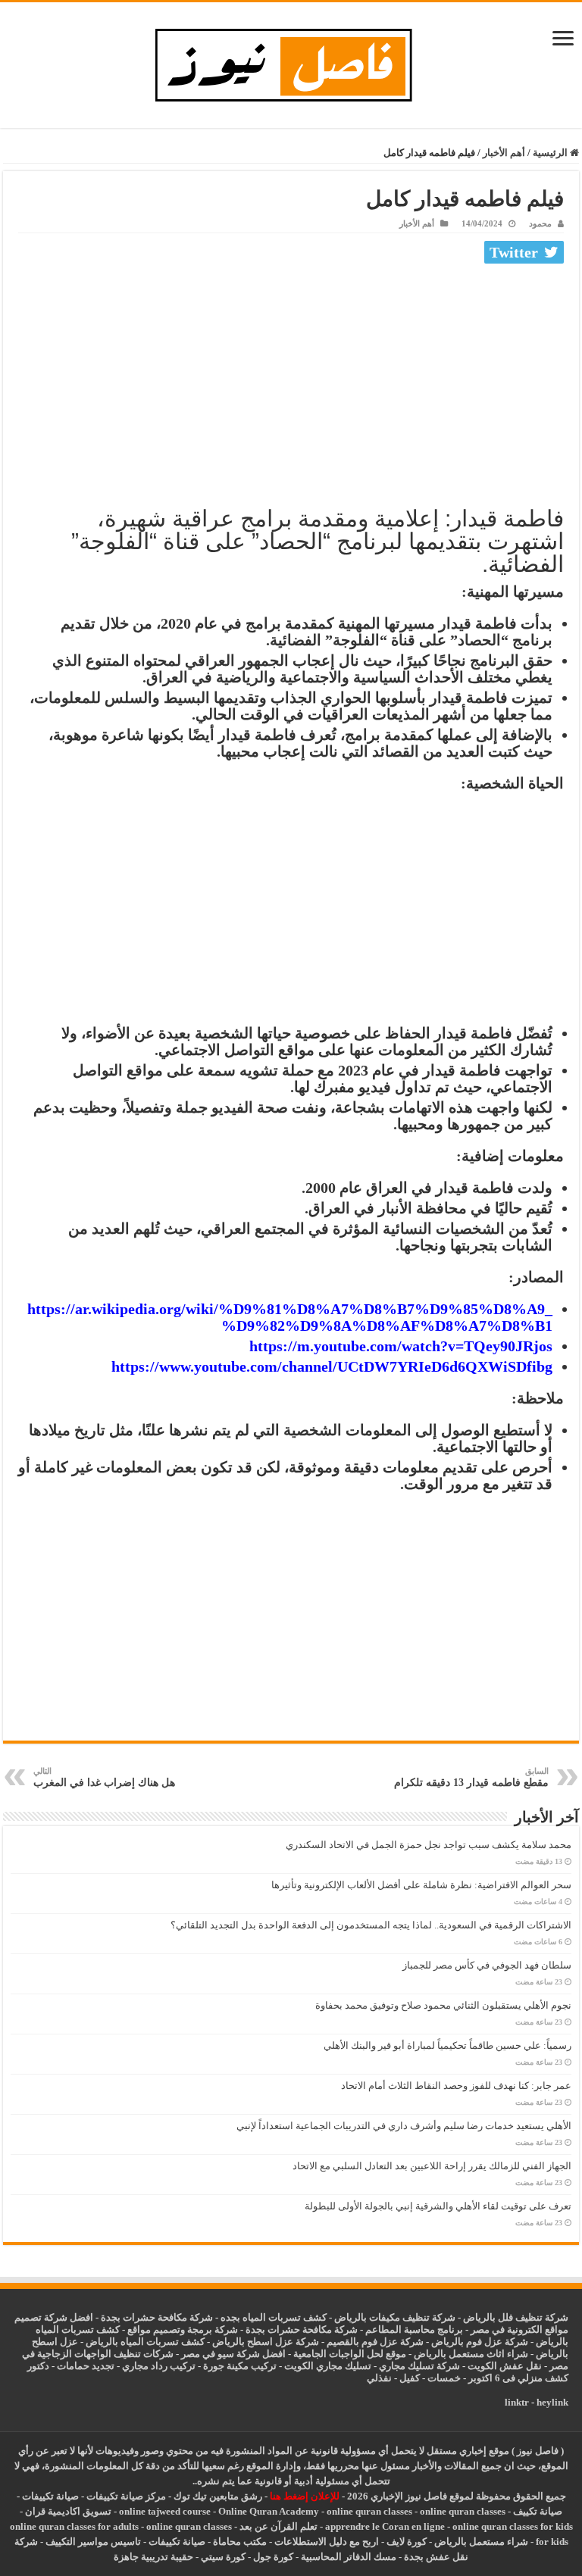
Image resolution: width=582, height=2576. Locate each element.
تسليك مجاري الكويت (328, 2366)
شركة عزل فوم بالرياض (480, 2342)
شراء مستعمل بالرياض (481, 2542)
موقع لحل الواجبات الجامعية (350, 2354)
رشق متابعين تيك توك (218, 2496)
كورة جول (272, 2557)
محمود (540, 223)
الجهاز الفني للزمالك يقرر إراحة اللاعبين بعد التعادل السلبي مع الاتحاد (432, 2166)
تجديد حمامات (86, 2366)
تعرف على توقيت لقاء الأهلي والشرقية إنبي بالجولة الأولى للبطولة (438, 2206)
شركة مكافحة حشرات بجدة (302, 2329)
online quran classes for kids (513, 2526)
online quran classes (369, 2511)
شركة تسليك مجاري (419, 2366)
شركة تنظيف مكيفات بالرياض (395, 2317)
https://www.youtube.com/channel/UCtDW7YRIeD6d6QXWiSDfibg (332, 1366)
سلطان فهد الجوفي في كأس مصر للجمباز (487, 1965)
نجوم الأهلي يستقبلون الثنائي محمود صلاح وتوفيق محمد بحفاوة (443, 2005)
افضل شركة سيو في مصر (233, 2354)
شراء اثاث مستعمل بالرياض (471, 2354)
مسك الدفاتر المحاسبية (349, 2557)
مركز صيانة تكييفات (126, 2496)
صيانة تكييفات (50, 2496)
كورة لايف (407, 2542)
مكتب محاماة (240, 2542)
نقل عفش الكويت (505, 2366)
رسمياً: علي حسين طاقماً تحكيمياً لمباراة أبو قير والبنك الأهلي (447, 2045)
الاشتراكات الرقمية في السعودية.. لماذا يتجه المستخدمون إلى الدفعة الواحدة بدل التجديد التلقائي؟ (371, 1925)
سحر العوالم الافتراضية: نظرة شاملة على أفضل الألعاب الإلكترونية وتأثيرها (421, 1885)
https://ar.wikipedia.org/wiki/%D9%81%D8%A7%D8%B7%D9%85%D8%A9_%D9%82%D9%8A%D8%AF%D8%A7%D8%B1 (290, 1317)
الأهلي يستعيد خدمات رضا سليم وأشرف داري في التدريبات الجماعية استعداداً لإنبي (404, 2126)
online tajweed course (165, 2511)
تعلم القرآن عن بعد (278, 2526)
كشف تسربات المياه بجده (274, 2317)
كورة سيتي (222, 2557)
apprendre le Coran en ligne (385, 2526)
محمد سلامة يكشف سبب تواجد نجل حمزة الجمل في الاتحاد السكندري (429, 1845)
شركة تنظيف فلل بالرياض (516, 2317)
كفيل (410, 2378)
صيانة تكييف (538, 2511)
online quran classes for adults (74, 2526)
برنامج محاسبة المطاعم (414, 2329)
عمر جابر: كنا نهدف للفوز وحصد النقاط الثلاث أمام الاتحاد (456, 2086)
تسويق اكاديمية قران (68, 2511)
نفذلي (379, 2378)
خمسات (444, 2378)
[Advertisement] (291, 382)
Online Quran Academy (269, 2511)
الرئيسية (551, 153)
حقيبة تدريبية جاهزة (153, 2557)
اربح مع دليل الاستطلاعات (327, 2542)
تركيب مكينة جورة (240, 2366)
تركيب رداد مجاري (159, 2366)
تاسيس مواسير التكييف (93, 2542)
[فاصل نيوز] (291, 62)
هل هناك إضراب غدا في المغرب (104, 1777)
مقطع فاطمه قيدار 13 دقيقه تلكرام (471, 1777)
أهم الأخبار (504, 153)
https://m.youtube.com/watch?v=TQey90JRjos (401, 1346)
